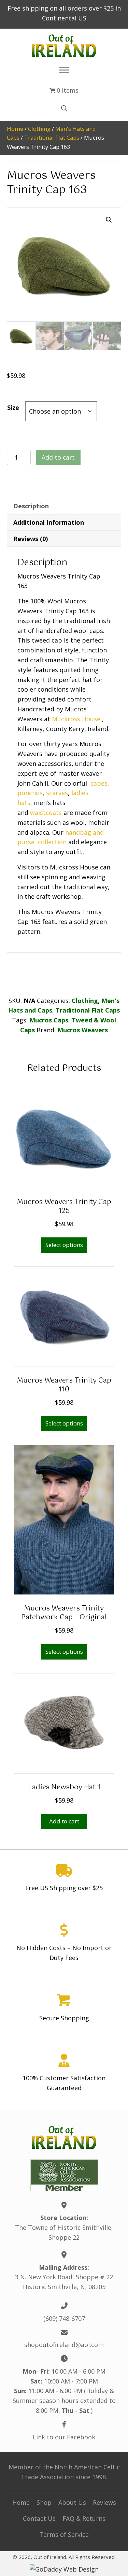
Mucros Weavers (83, 1030)
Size (13, 407)
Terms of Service (64, 2534)
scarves (57, 793)
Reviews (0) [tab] (31, 539)
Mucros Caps (49, 1020)
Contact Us (39, 2518)
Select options (64, 1245)
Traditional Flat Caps (52, 137)
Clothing (39, 129)
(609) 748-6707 (64, 2318)
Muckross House (76, 719)
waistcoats (46, 813)
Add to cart (58, 457)
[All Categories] (64, 70)
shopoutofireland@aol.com (64, 2345)
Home (15, 129)
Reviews (104, 2502)
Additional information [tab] (49, 522)
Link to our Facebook (64, 2437)
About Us (72, 2502)
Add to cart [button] (64, 1821)
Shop (44, 2502)
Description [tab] (31, 506)
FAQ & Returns (84, 2518)
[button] (109, 220)
